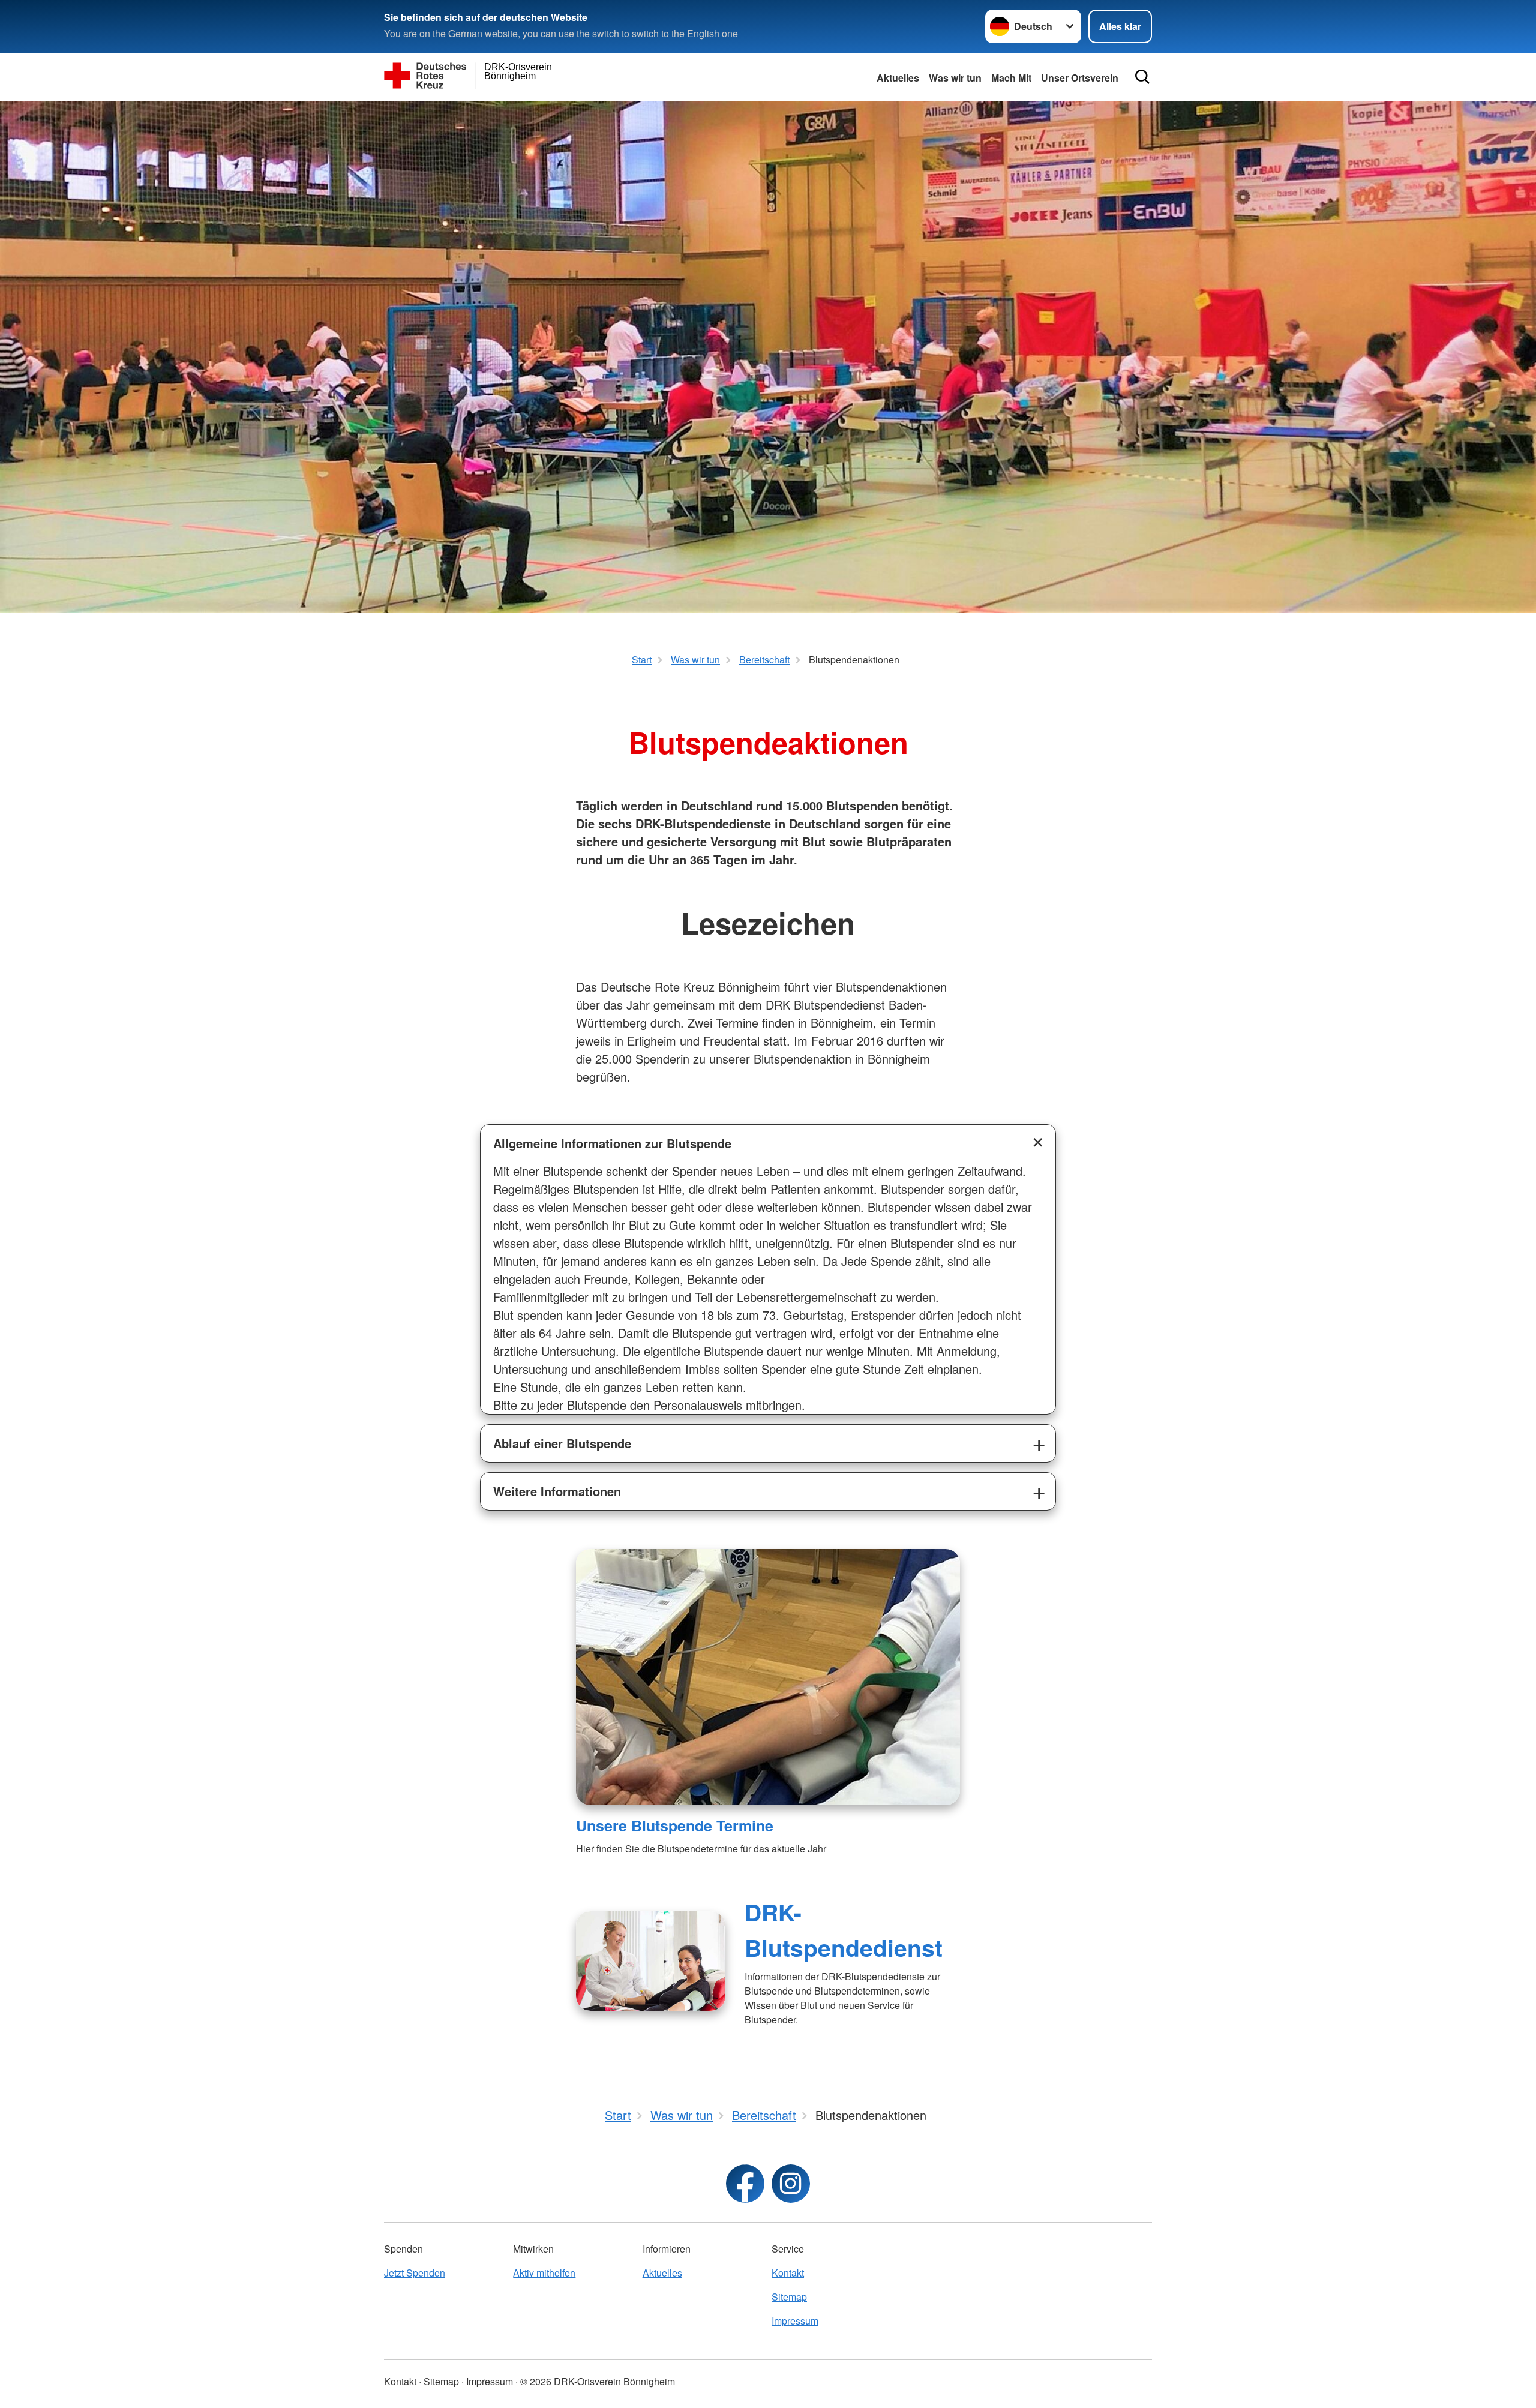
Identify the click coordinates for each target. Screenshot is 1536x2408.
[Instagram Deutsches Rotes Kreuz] (791, 2184)
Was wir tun (955, 78)
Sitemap (789, 2297)
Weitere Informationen (557, 1491)
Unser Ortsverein (1080, 78)
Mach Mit (1011, 78)
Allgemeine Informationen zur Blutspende (612, 1143)
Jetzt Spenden (415, 2273)
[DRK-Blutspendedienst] (651, 1961)
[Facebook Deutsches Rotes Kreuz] (745, 2184)
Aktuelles (898, 78)
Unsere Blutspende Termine (675, 1825)
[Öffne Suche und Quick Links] (1142, 77)
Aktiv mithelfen (544, 2273)
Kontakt (788, 2273)
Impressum (795, 2321)
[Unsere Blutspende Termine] (768, 1677)
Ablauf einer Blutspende (562, 1443)
